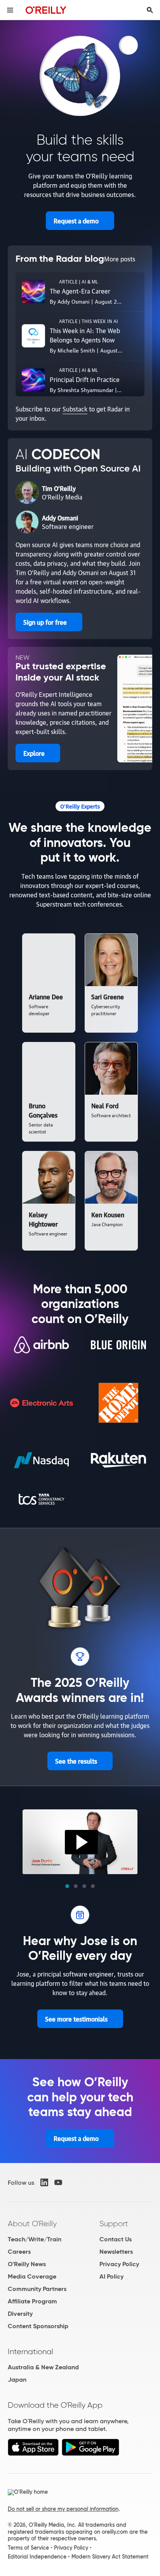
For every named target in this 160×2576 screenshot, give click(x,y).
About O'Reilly (32, 2224)
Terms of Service (28, 2548)
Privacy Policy (119, 2264)
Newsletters (116, 2252)
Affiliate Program (32, 2301)
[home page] (46, 10)
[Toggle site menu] (10, 10)
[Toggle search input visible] (150, 10)
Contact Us (116, 2239)
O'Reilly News (27, 2264)
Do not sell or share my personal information (63, 2509)
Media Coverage (32, 2276)
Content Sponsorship (38, 2326)
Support (114, 2224)
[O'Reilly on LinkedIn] (44, 2182)
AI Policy (111, 2276)
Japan (17, 2380)
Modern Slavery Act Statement (110, 2557)
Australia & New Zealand (43, 2367)
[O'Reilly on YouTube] (58, 2182)
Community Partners (37, 2289)
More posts (120, 259)
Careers (19, 2252)
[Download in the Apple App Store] (33, 2454)
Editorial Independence (37, 2557)
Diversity (20, 2314)
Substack (75, 409)
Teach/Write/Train (35, 2239)
